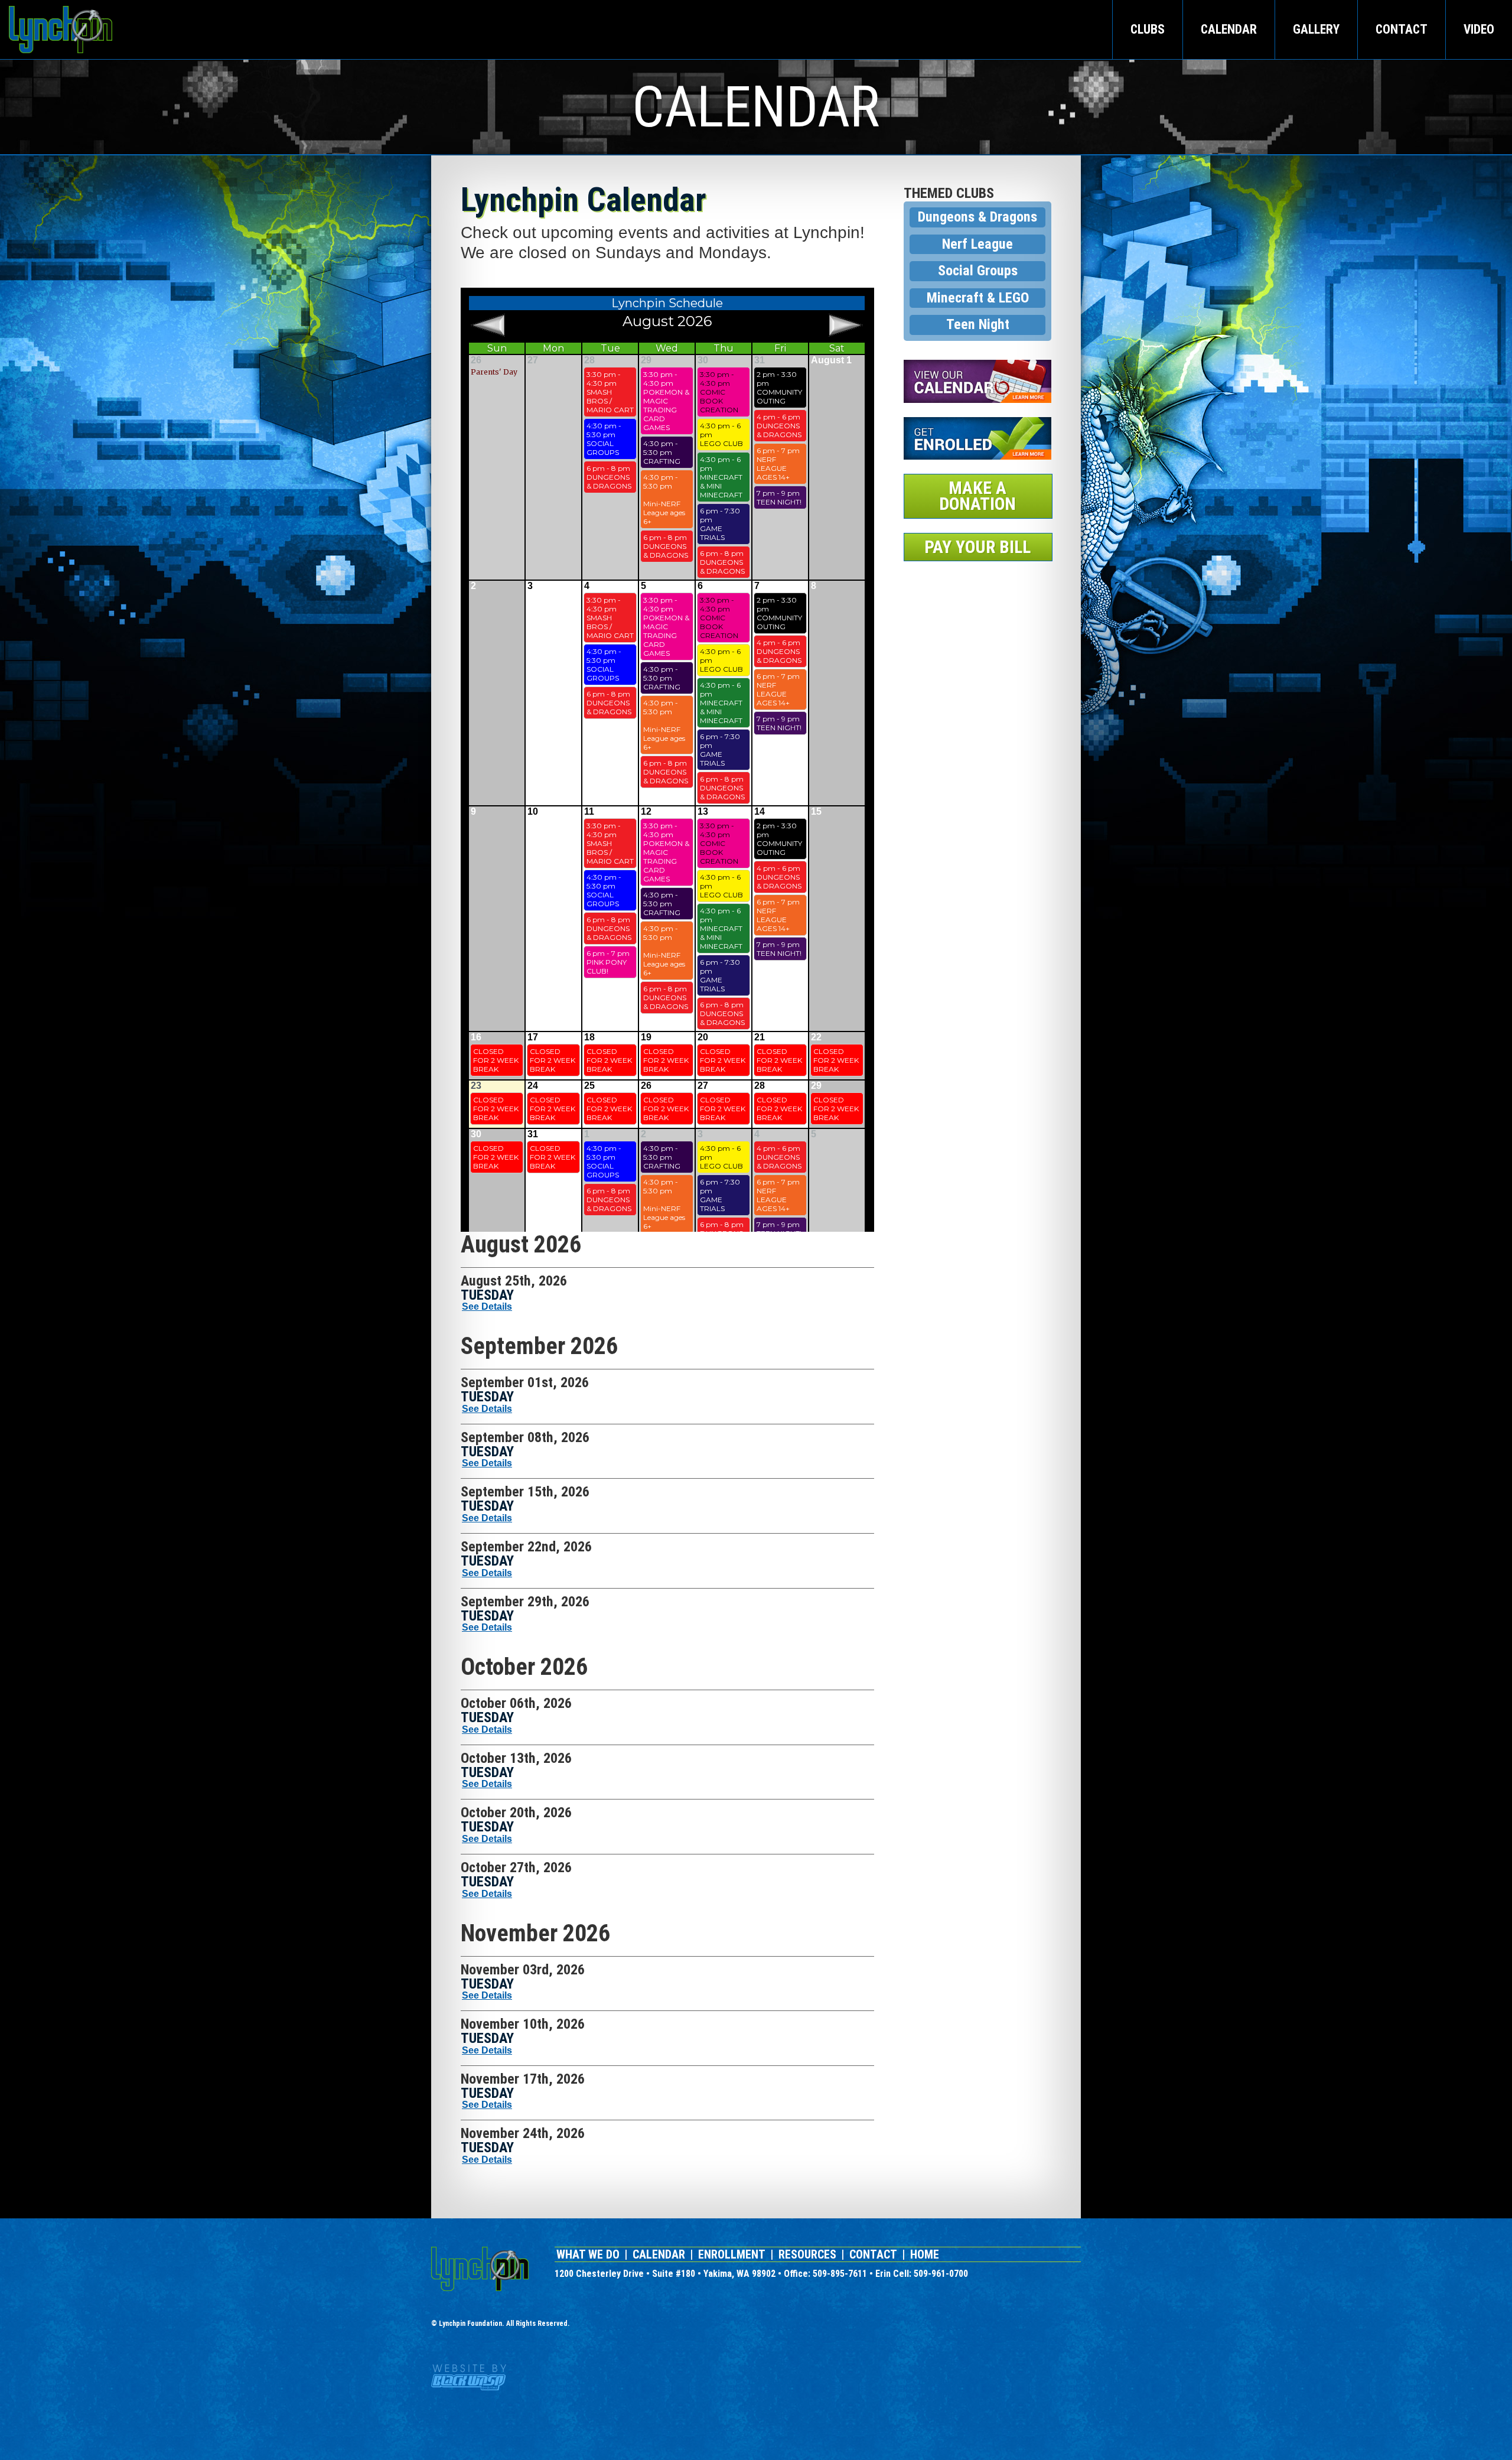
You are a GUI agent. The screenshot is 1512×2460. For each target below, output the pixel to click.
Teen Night (978, 324)
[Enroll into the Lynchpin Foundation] (977, 439)
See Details (487, 1307)
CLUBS (1148, 29)
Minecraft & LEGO (978, 298)
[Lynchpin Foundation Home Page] (480, 2269)
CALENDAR (1229, 29)
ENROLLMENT (732, 2254)
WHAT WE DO (588, 2254)
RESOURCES (807, 2254)
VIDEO (1479, 29)
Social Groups (978, 271)
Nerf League (977, 244)
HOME (925, 2254)
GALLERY (1316, 29)
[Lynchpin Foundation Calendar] (977, 381)
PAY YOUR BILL (977, 547)
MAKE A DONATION (977, 496)
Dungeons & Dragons (977, 217)
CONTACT (1402, 29)
